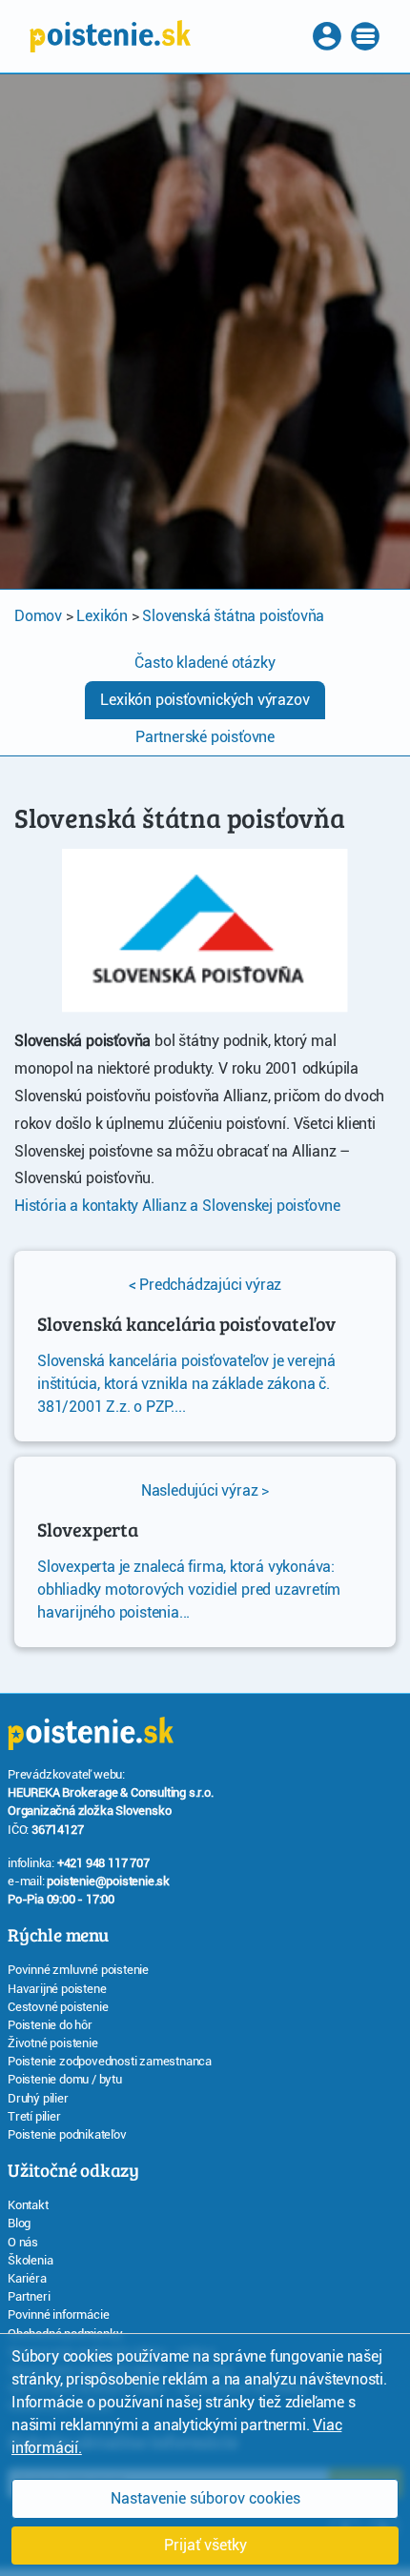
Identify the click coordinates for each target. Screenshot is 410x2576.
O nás (23, 2242)
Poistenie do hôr (50, 2025)
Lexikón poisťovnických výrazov (205, 700)
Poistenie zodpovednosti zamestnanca (110, 2061)
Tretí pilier (34, 2116)
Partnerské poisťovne (205, 737)
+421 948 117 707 (103, 1863)
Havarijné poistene (57, 1989)
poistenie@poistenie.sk (108, 1881)
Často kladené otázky (205, 663)
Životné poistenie (53, 2043)
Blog (19, 2223)
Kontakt (28, 2205)
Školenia (30, 2260)
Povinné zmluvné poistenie (78, 1970)
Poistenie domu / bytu (65, 2079)
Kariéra (27, 2278)
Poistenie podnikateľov (67, 2134)
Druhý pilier (38, 2098)
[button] (329, 36)
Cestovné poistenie (58, 2007)
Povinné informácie (58, 2314)
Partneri (29, 2296)
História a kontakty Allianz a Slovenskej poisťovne (177, 1206)
